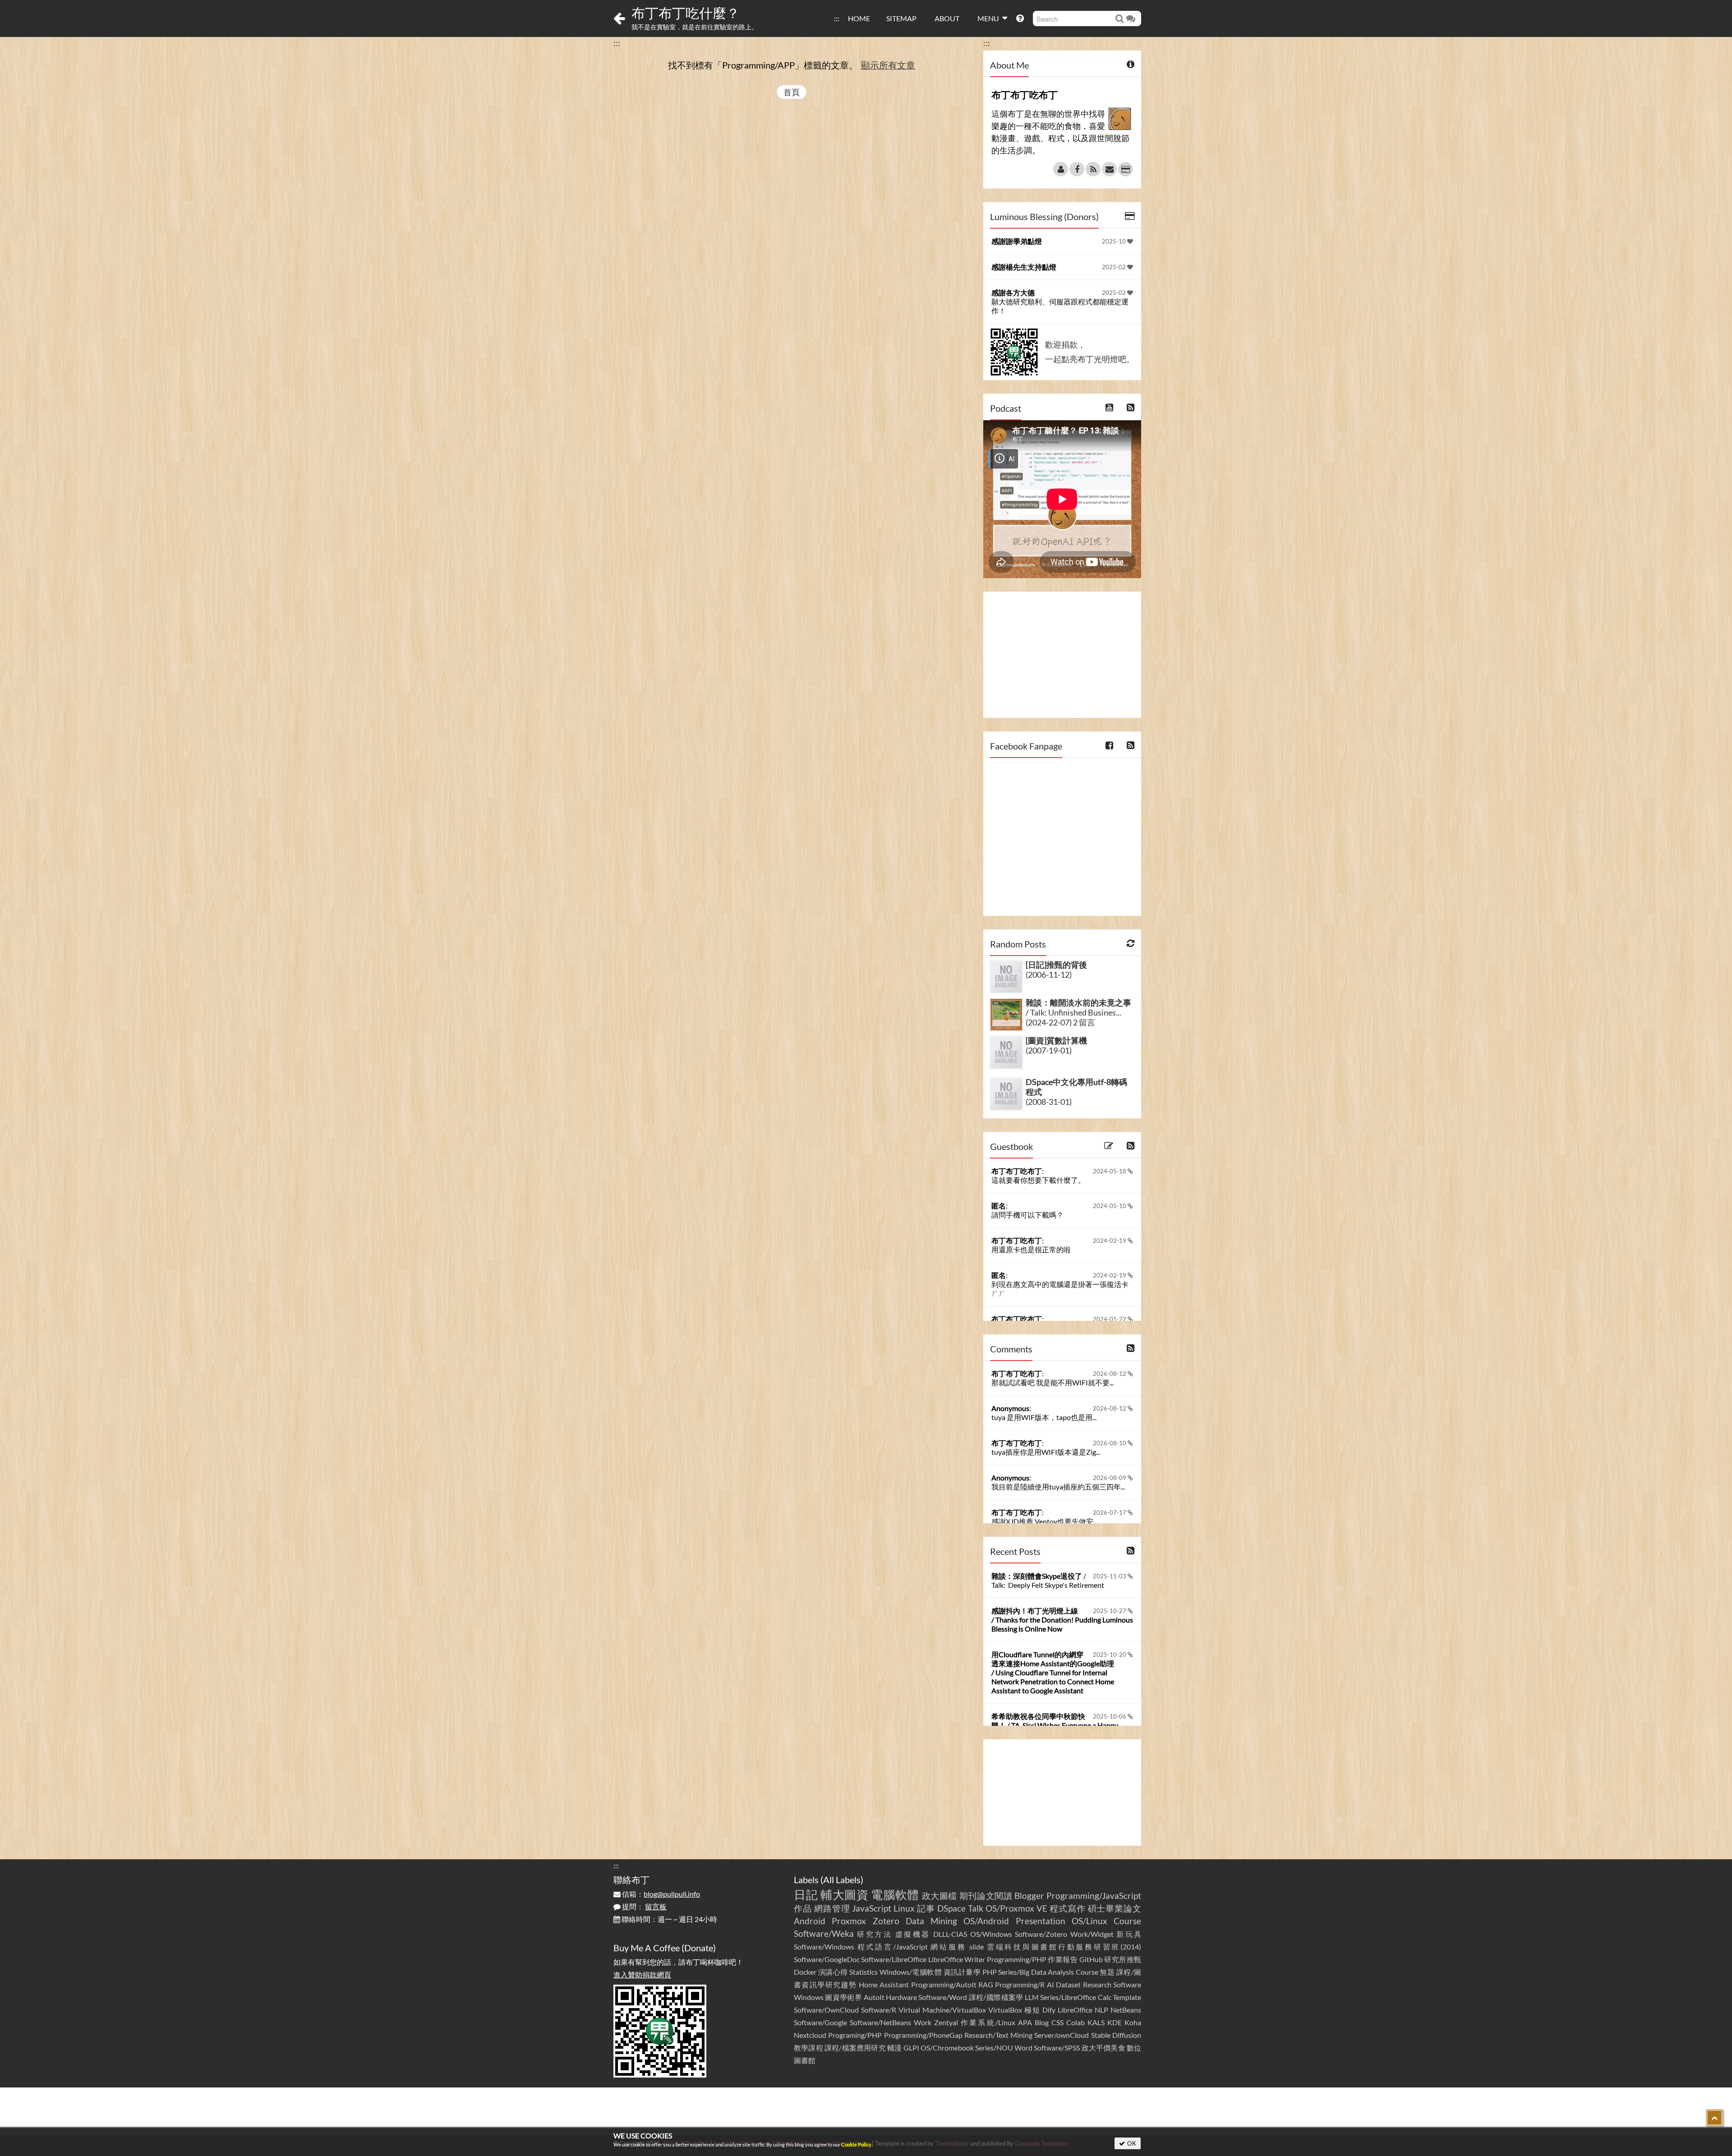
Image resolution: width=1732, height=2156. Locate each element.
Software (1127, 1984)
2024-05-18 (1110, 1171)
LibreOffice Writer (957, 1959)
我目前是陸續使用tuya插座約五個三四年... (1058, 1487)
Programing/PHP (855, 2035)
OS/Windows (991, 1934)
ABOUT (947, 18)
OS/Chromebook (947, 2048)
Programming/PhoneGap (923, 2035)
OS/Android (986, 1921)
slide (977, 1947)
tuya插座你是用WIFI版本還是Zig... (1046, 1452)
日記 (806, 1894)
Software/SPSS (1057, 2048)
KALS (1096, 2022)
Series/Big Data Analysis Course (1048, 1972)
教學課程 (808, 2048)
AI (1050, 1984)
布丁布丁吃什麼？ (686, 13)
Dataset (1068, 1984)
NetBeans (1126, 2010)
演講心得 (833, 1972)
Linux (904, 1908)
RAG (986, 1984)
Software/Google (820, 2022)
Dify (1049, 2010)
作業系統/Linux (988, 2022)
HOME (859, 18)
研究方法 (875, 1934)
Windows (809, 1997)
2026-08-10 (1110, 1443)
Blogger (1029, 1896)
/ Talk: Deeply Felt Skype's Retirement (1048, 1580)
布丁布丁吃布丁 (1017, 1171)
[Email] (1109, 169)
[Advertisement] (1062, 655)
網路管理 (832, 1908)
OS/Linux (1089, 1921)
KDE (1115, 2022)
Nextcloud (810, 2035)
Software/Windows (824, 1947)
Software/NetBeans (880, 2022)
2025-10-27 (1110, 1611)
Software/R (879, 2010)
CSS (1057, 2022)
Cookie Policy (856, 2145)
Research (1097, 1984)
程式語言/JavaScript (893, 1947)
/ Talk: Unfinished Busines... (1078, 1007)
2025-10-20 (1110, 1655)
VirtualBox (1005, 2010)
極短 (1032, 2010)
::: (837, 18)
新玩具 (1129, 1934)
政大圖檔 (940, 1896)
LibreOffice (1075, 2010)
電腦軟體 (895, 1894)
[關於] (1061, 169)
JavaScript (872, 1908)
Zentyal (946, 2022)
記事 (926, 1908)
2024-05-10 (1110, 1206)
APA (1025, 2022)
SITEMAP (901, 18)
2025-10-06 (1110, 1716)
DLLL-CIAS (950, 1934)
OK (1131, 2143)
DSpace (951, 1908)
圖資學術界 (843, 1997)
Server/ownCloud (1062, 2035)
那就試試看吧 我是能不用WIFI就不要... (1053, 1382)
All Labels (842, 1880)
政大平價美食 (1103, 2048)
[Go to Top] (1714, 2118)
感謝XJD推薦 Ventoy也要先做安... (1044, 1521)
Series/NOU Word (1004, 2048)
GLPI (911, 2048)
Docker (805, 1972)
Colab (1076, 2022)
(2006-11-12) (1049, 975)
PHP (990, 1972)
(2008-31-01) (1049, 1102)
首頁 (792, 92)
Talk (976, 1908)
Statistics (864, 1972)
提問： (644, 1906)
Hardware (901, 1997)
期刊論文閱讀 (986, 1896)
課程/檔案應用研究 (855, 2048)
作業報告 (1063, 1959)
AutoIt (874, 1997)
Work (923, 2022)
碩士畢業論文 (1115, 1908)
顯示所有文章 (888, 65)
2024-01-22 (1110, 1319)
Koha (1133, 2022)
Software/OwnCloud (826, 2010)
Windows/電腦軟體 (911, 1972)
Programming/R (1020, 1984)
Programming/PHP (1017, 1959)
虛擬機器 (913, 1934)
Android (810, 1921)
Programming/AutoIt (944, 1984)
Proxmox (849, 1921)
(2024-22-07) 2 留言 (1060, 1022)
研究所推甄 (1123, 1959)
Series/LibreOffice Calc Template (1091, 1997)
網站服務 (948, 1947)
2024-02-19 (1110, 1241)
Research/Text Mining (998, 2035)
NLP (1101, 2010)
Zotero (886, 1921)
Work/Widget (1092, 1934)
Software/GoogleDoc (827, 1959)
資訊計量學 (962, 1972)
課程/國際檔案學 (996, 1997)
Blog (1042, 2022)
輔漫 (894, 2048)
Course (1127, 1921)
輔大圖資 (845, 1894)
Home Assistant (884, 1984)
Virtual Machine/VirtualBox (942, 2010)
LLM (1032, 1997)
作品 (803, 1908)
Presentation (1041, 1921)
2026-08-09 (1110, 1478)
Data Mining (931, 1921)
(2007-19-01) (1049, 1050)
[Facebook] (1077, 169)
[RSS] (1093, 169)
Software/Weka (824, 1933)
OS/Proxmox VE (1016, 1908)
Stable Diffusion (1116, 2035)
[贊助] (1126, 169)
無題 (1107, 1972)
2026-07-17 (1110, 1512)
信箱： (660, 1894)
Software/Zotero (1041, 1934)
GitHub (1091, 1959)
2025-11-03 (1110, 1576)
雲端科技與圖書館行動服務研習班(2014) (1064, 1947)
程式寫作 (1068, 1908)
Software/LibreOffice (894, 1959)
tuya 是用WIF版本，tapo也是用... (1044, 1417)
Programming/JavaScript (1094, 1896)
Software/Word (943, 1997)
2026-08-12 (1110, 1374)
